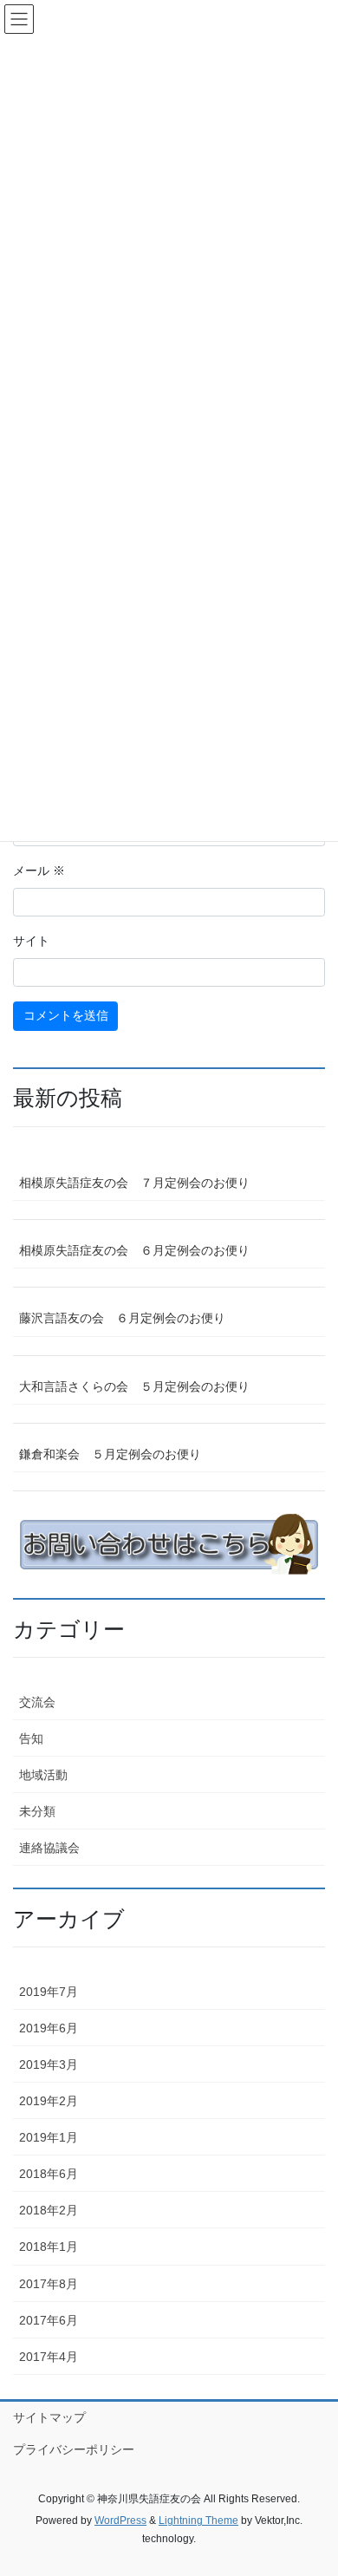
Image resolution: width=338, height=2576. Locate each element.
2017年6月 (49, 2320)
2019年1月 (49, 2137)
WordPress (120, 2521)
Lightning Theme (198, 2521)
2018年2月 (49, 2210)
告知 (31, 1738)
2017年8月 (49, 2284)
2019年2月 (49, 2101)
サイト (31, 941)
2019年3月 (49, 2064)
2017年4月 (49, 2357)
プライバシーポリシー (74, 2449)
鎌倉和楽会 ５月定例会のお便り (110, 1454)
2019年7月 (49, 1992)
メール (39, 871)
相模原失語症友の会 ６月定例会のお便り (134, 1250)
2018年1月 (49, 2247)
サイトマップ (49, 2417)
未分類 (37, 1811)
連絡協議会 (49, 1848)
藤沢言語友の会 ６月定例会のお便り (122, 1318)
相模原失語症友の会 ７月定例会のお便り (134, 1183)
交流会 (37, 1702)
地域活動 (43, 1775)
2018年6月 (49, 2174)
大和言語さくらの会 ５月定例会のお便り (134, 1386)
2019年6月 (49, 2028)
